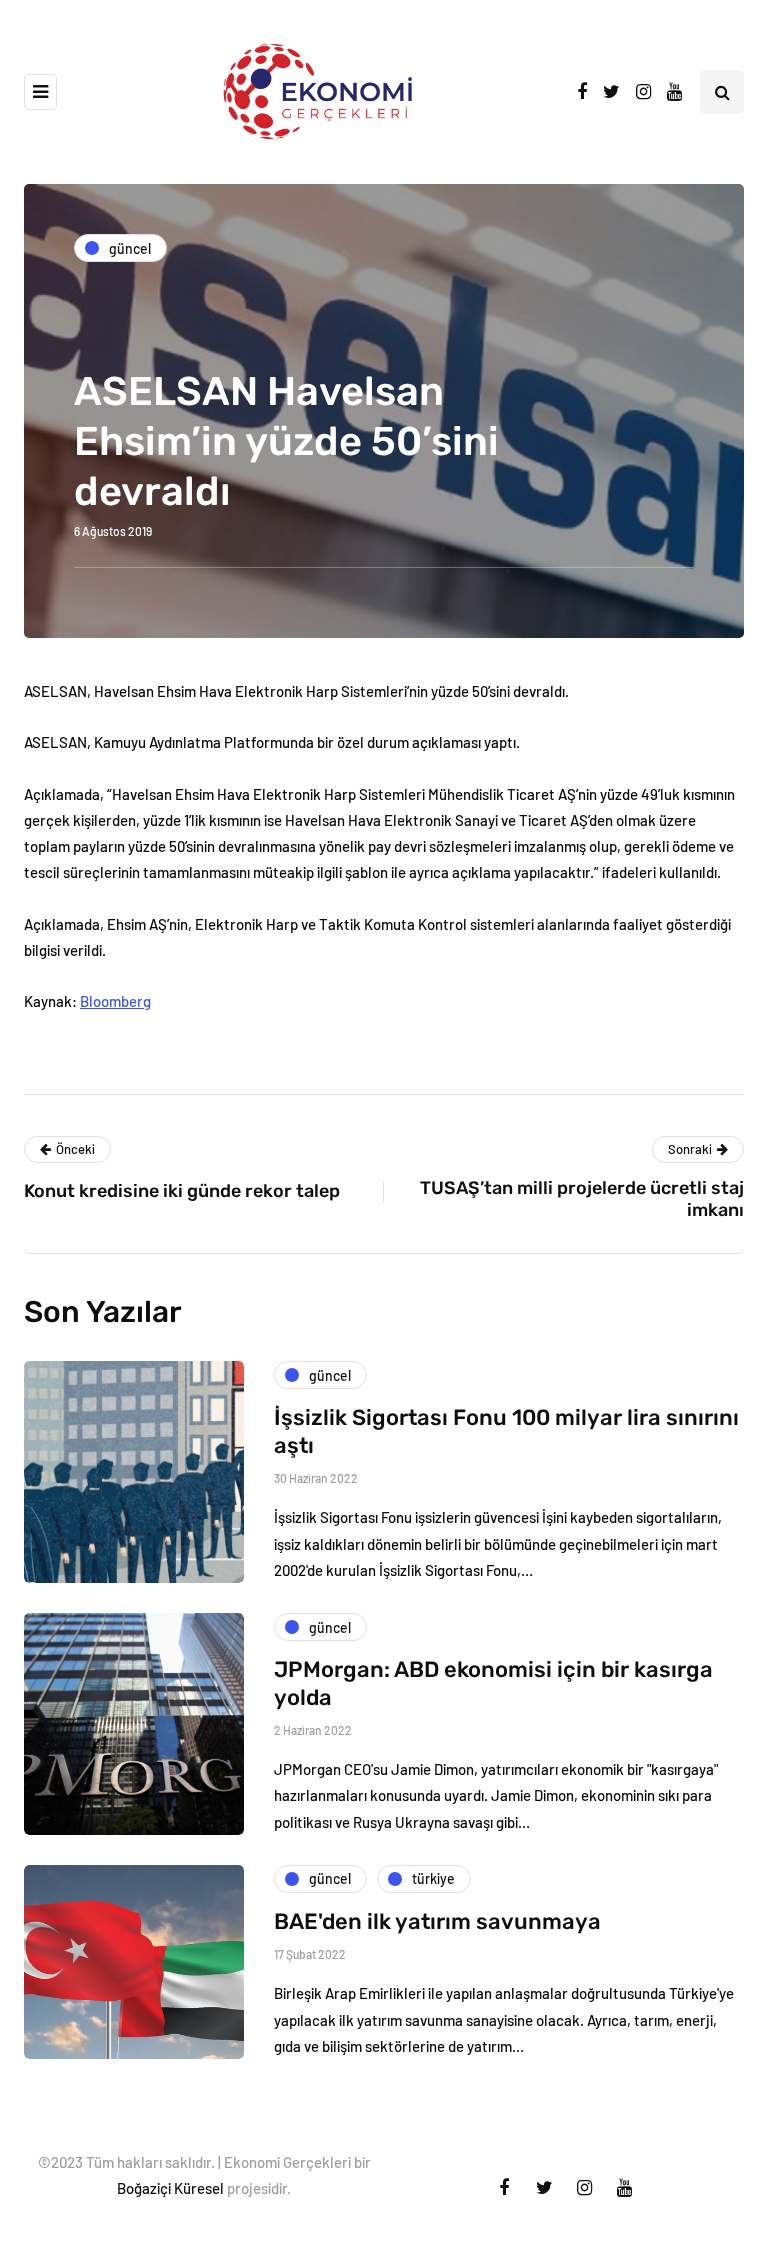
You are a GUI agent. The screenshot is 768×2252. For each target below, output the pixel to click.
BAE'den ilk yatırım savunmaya (437, 1921)
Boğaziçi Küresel (170, 2188)
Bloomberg (115, 1001)
